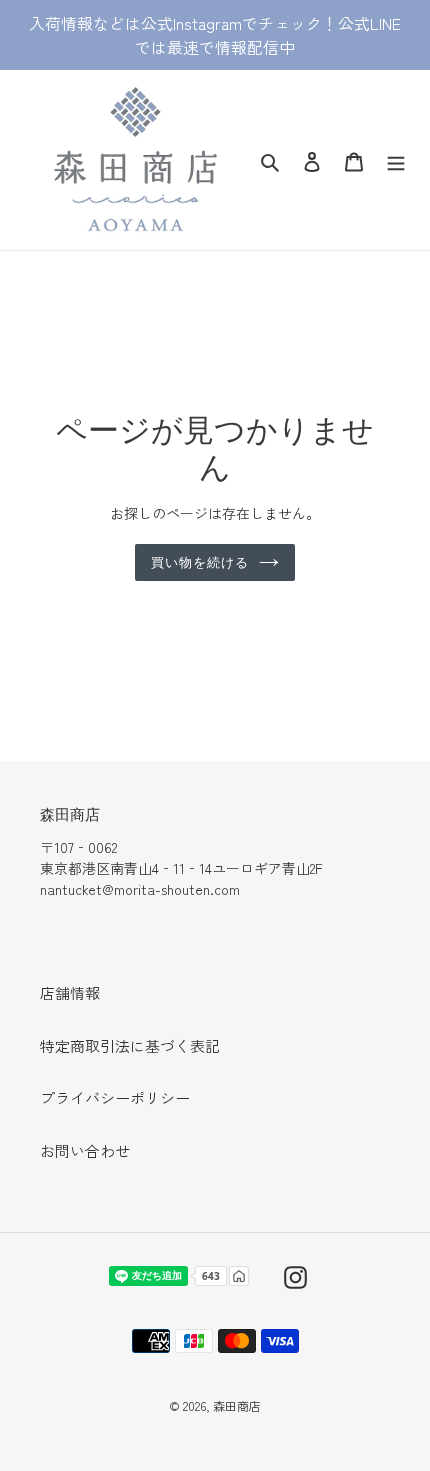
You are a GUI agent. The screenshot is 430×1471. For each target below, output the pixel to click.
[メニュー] (396, 159)
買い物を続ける (200, 562)
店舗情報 (70, 992)
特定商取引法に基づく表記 (130, 1045)
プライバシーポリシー (115, 1097)
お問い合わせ (85, 1150)
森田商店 (237, 1405)
